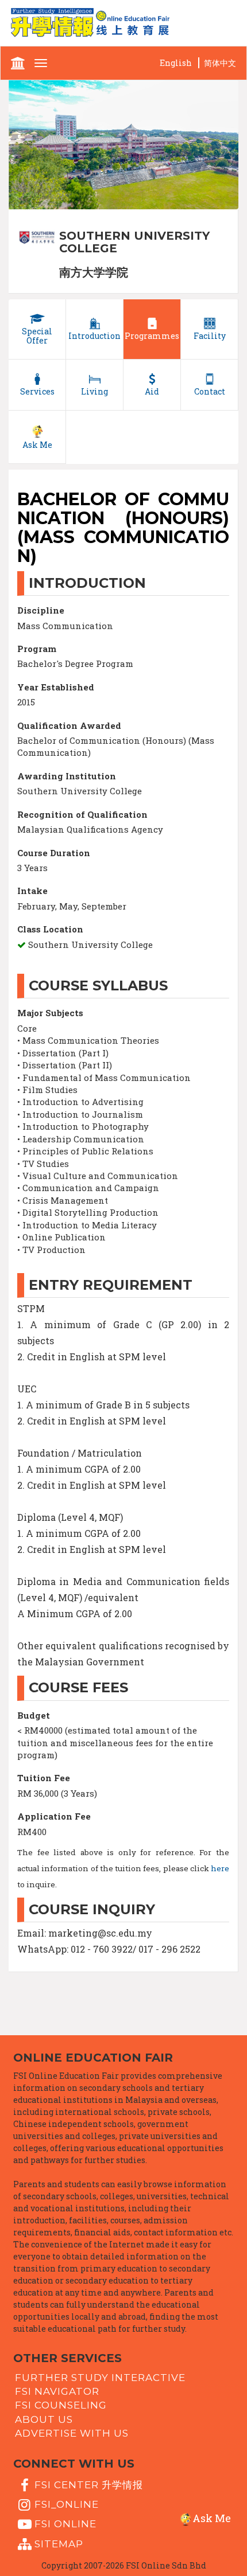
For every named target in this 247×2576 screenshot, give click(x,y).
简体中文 (220, 63)
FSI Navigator (57, 2391)
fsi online (65, 2524)
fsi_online (67, 2504)
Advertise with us (72, 2433)
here (220, 1868)
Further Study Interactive (100, 2377)
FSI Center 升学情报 (89, 2484)
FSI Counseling (61, 2405)
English (176, 63)
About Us (44, 2419)
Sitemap (59, 2543)
